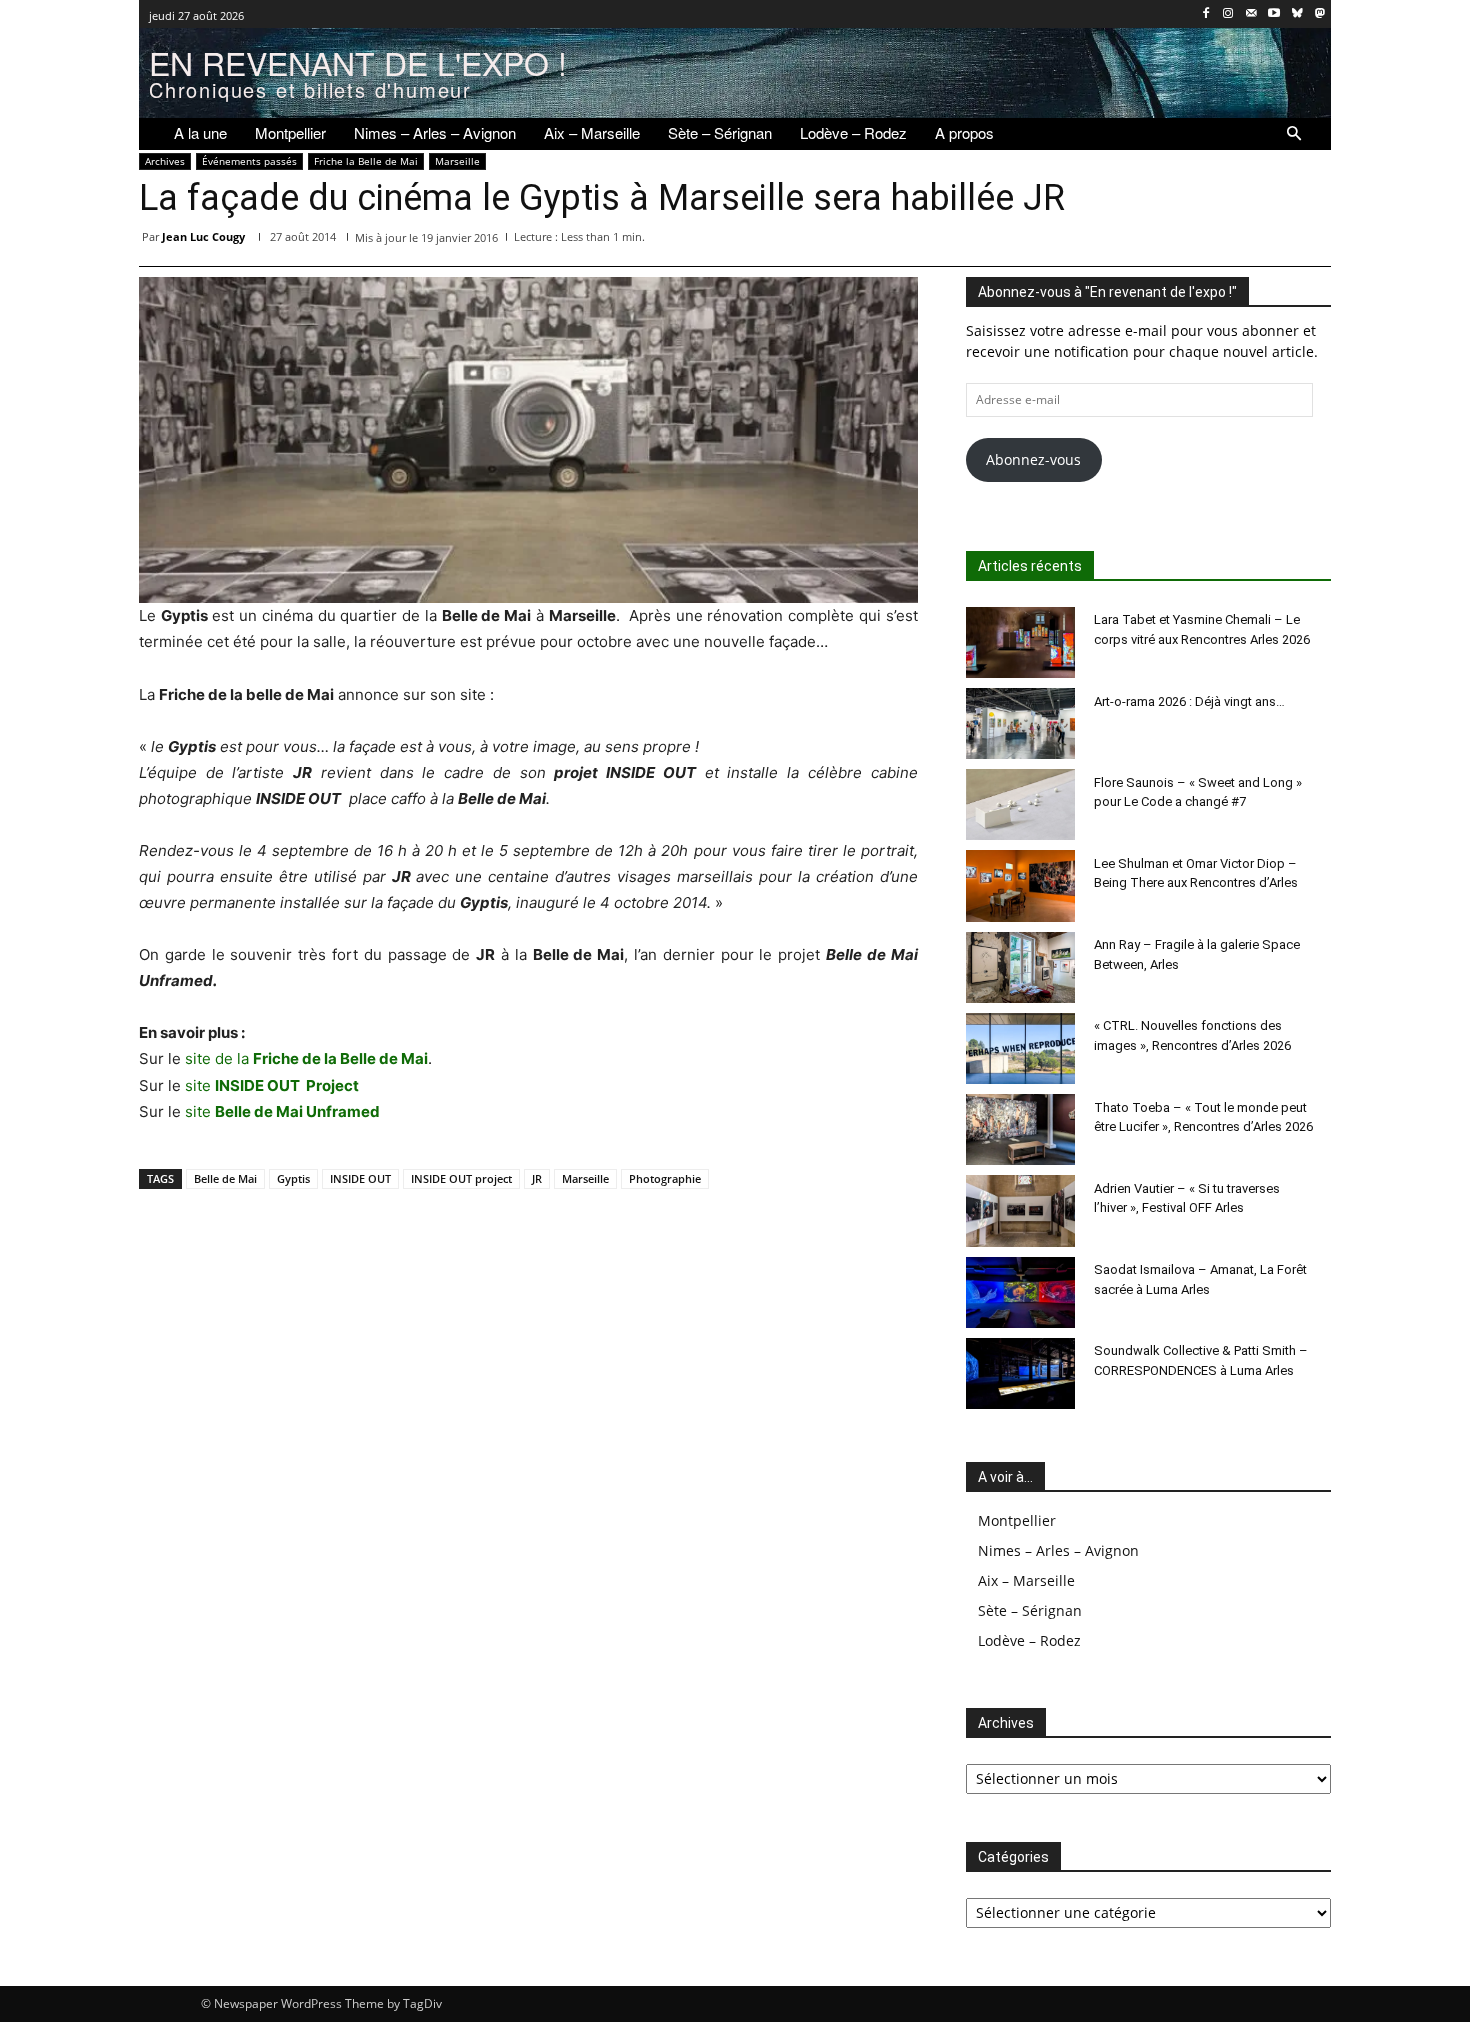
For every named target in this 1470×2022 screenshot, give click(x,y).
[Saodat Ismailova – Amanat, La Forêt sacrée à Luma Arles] (1021, 1292)
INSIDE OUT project (461, 1178)
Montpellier (1017, 1520)
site (272, 1085)
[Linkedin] (1173, 241)
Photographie (665, 1178)
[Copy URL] (1311, 241)
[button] (1294, 134)
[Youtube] (1274, 14)
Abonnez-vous (1033, 459)
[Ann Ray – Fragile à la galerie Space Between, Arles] (1021, 967)
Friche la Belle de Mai (366, 161)
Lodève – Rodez (1029, 1640)
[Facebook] (1205, 14)
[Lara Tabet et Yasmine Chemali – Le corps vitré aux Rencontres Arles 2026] (1021, 642)
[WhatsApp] (1127, 241)
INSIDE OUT (360, 1178)
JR (537, 1178)
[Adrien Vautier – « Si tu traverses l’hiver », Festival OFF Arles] (1021, 1210)
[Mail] (1251, 14)
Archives (165, 161)
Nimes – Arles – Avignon (1058, 1550)
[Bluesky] (1296, 14)
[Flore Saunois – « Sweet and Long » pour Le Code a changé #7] (1021, 804)
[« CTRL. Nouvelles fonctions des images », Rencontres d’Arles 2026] (1021, 1048)
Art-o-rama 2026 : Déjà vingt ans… (1189, 701)
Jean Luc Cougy (203, 236)
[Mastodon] (1319, 14)
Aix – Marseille (1026, 1580)
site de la (306, 1058)
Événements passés (249, 161)
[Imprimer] (1265, 241)
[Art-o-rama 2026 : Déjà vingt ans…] (1021, 723)
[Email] (1219, 241)
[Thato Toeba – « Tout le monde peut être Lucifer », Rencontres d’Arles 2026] (1021, 1129)
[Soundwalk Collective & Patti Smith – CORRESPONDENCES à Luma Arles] (1021, 1373)
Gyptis (293, 1178)
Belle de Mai (225, 1178)
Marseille (457, 161)
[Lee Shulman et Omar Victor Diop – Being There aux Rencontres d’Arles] (1021, 885)
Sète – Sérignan (1030, 1610)
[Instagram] (1228, 14)
